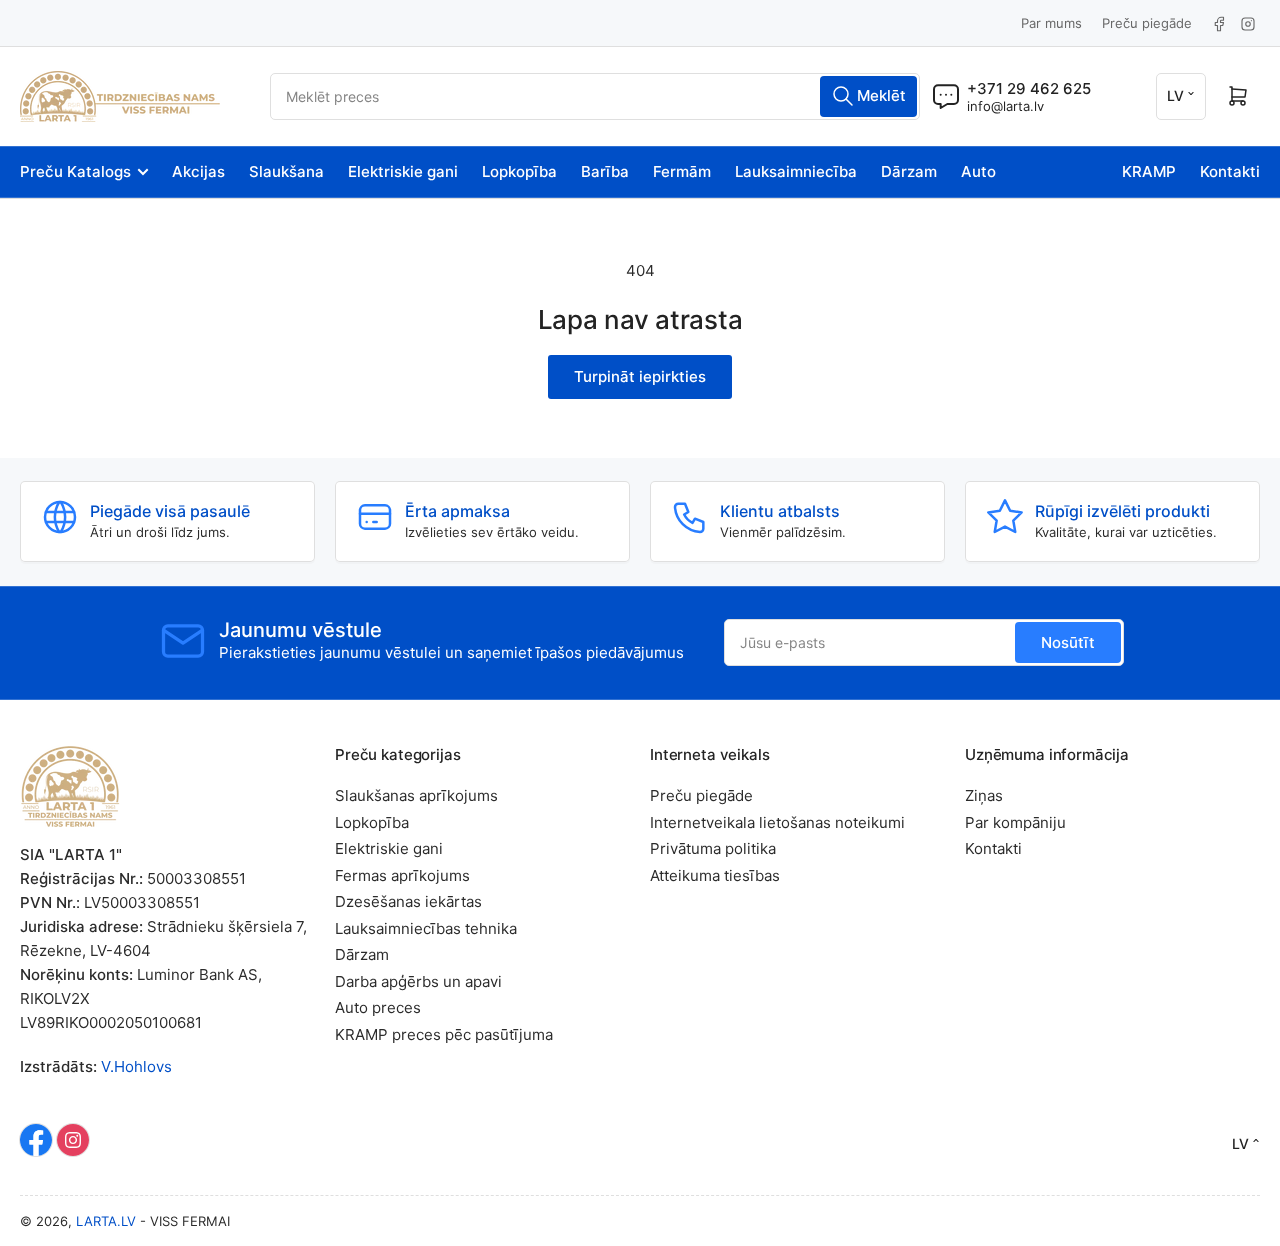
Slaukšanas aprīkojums (416, 795)
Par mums (1051, 23)
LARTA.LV (106, 1221)
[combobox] (595, 96)
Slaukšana (286, 171)
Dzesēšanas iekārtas (408, 901)
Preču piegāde (1147, 23)
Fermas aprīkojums (402, 875)
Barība (605, 171)
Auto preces (378, 1007)
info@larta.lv (1005, 106)
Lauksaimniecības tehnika (426, 928)
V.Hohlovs (136, 1066)
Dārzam (909, 171)
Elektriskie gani (403, 171)
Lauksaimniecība (796, 171)
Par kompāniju (1015, 822)
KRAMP (1149, 171)
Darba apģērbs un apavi (418, 981)
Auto (978, 171)
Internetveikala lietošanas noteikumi (777, 822)
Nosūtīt (1068, 642)
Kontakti (1230, 171)
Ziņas (984, 795)
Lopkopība (519, 171)
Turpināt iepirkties (640, 376)
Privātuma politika (713, 848)
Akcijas (198, 171)
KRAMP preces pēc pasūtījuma (444, 1034)
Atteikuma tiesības (715, 875)
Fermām (682, 171)
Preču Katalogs (75, 171)
